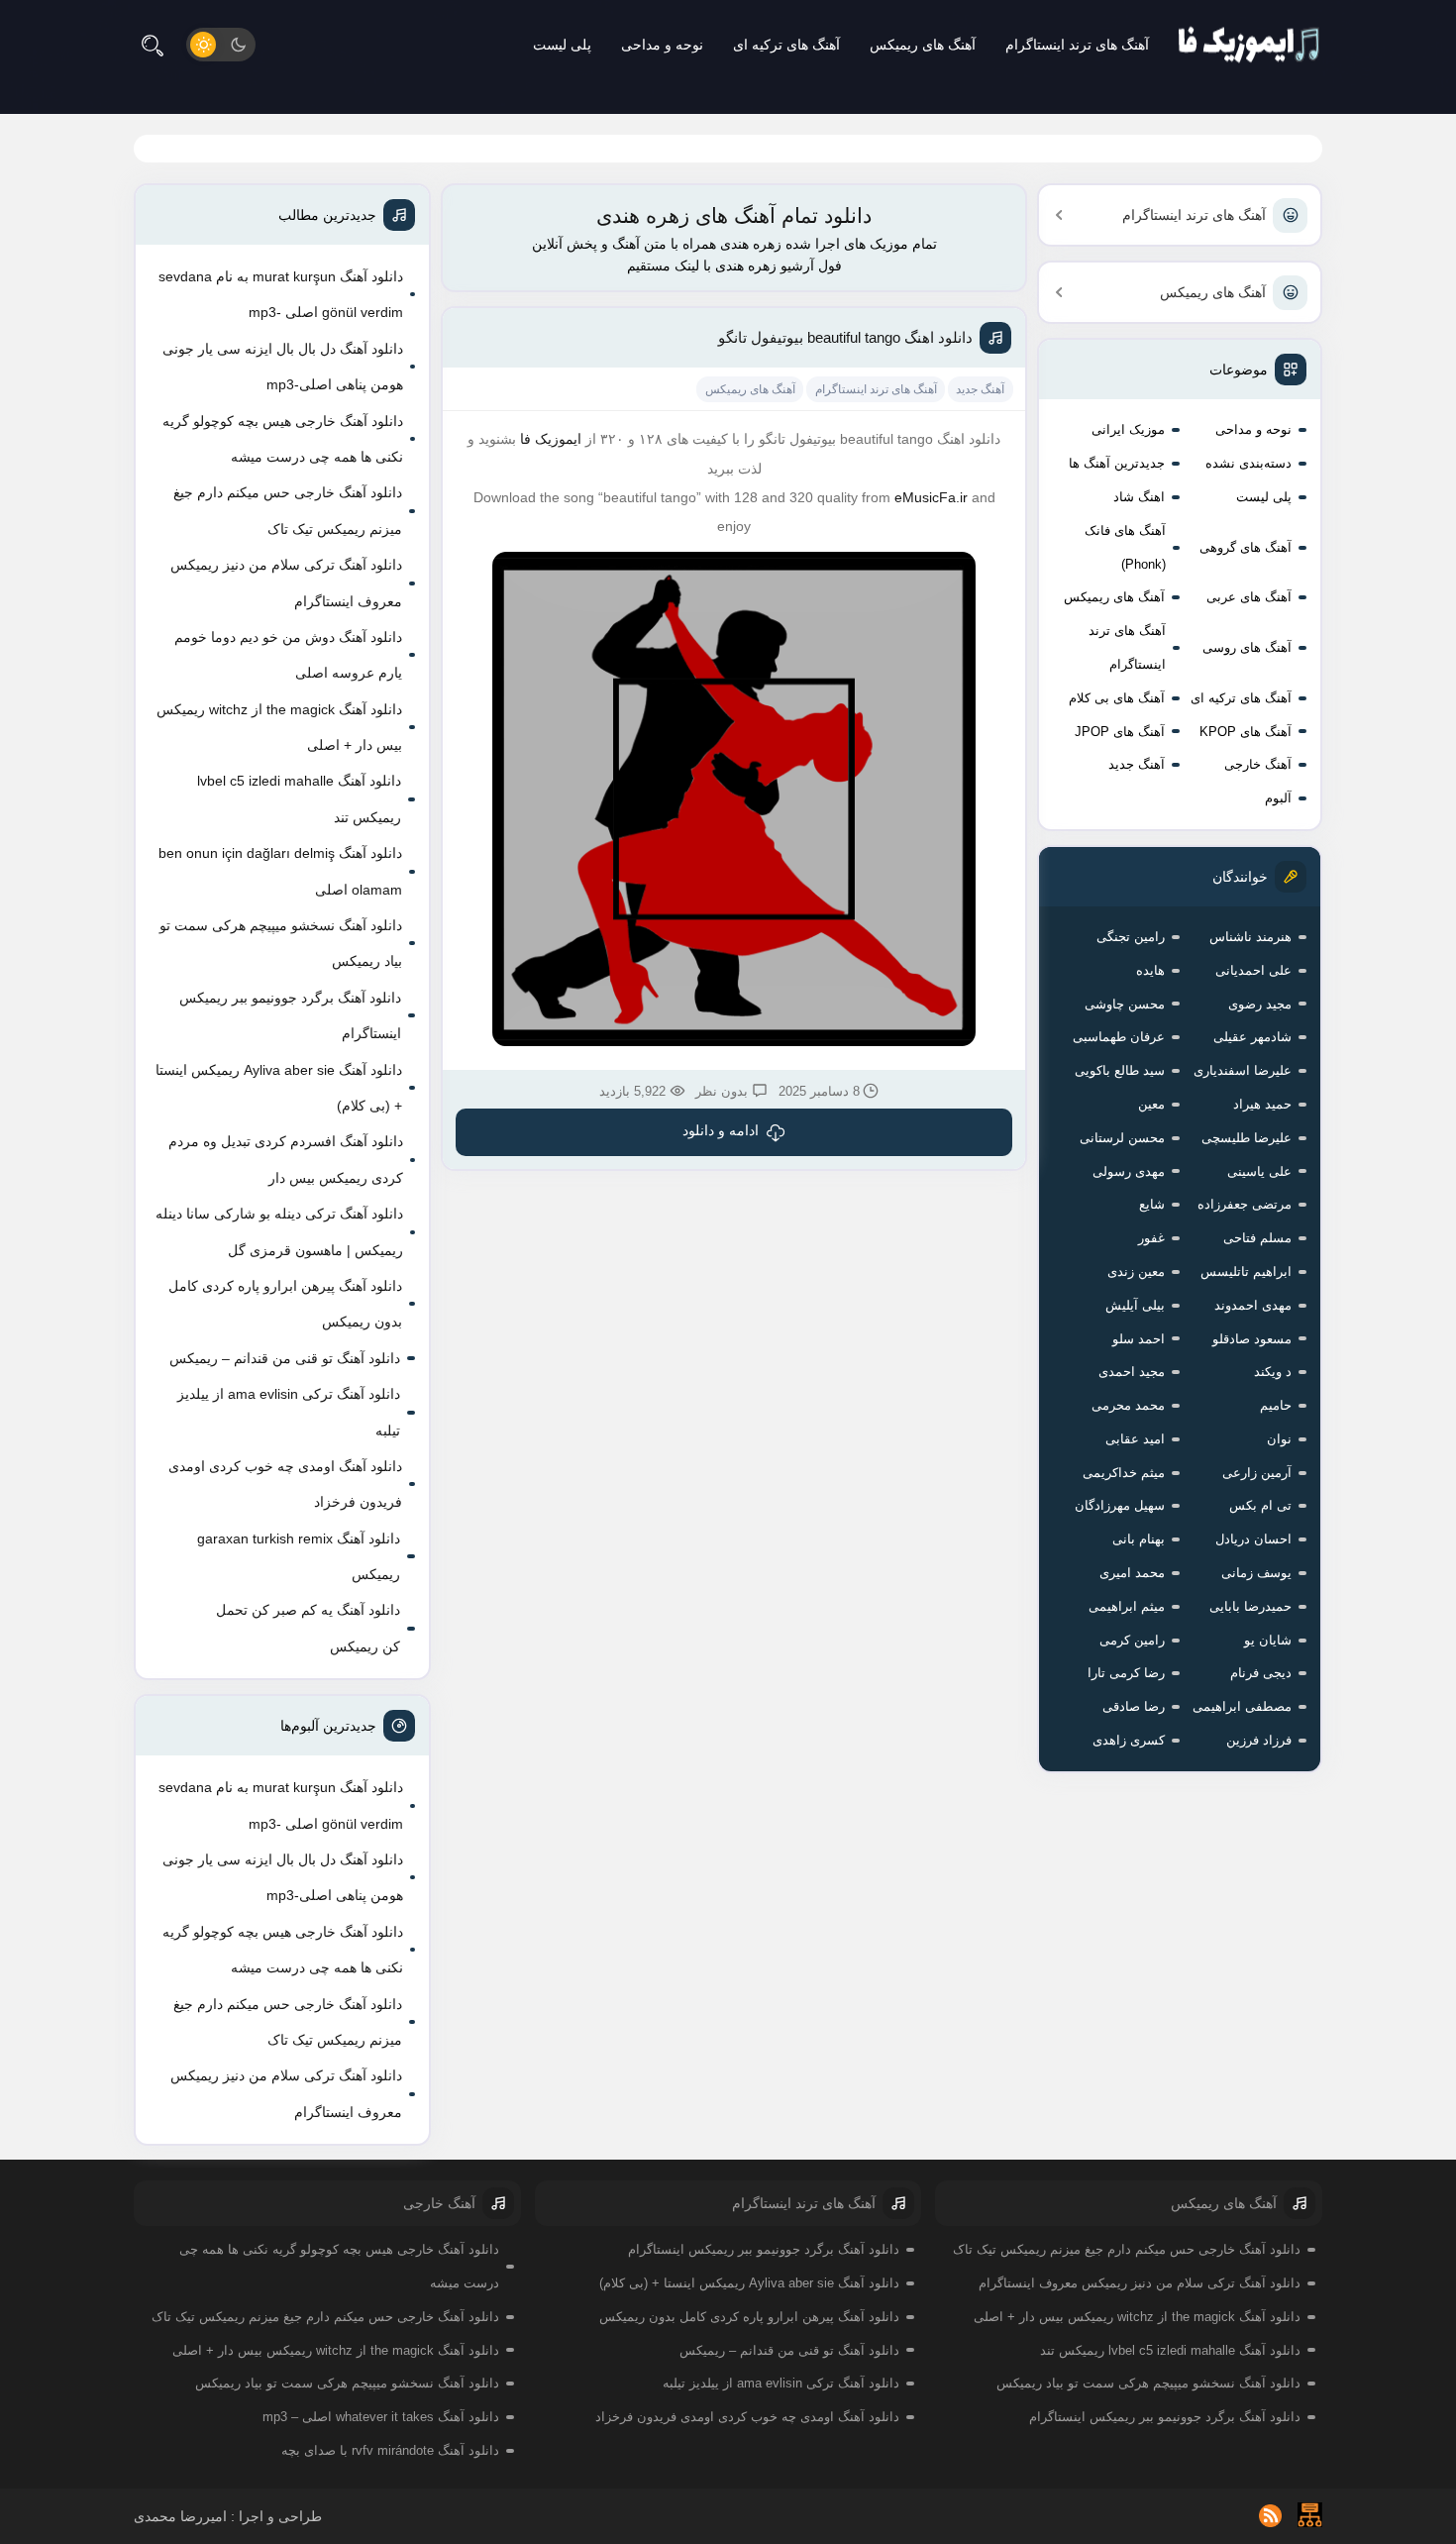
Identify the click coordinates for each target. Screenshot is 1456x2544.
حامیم (1276, 1405)
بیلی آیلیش (1135, 1305)
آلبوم (1278, 798)
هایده (1150, 970)
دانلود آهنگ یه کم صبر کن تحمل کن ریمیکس (308, 1628)
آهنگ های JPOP (1120, 732)
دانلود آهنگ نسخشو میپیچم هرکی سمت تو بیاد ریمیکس (281, 943)
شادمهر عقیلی (1252, 1037)
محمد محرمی (1128, 1405)
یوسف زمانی (1256, 1573)
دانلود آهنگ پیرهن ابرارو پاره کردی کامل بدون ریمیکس (285, 1304)
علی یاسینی (1259, 1171)
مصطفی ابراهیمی (1242, 1706)
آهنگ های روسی (1247, 647)
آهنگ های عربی (1249, 597)
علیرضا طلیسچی (1247, 1138)
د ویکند (1273, 1372)
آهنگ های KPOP (1246, 732)
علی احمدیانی (1253, 970)
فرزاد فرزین (1259, 1740)
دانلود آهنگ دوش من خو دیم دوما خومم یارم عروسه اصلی (288, 655)
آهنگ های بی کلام (1117, 698)
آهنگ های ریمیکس (923, 45)
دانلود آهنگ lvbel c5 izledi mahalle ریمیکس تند (299, 798)
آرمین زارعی (1257, 1473)
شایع (1152, 1204)
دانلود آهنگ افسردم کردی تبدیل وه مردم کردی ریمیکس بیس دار (286, 1159)
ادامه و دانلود (721, 1130)
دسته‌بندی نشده (1248, 463)
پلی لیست (562, 45)
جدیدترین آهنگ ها (1117, 463)
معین (1151, 1104)
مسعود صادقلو (1252, 1339)
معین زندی (1136, 1272)
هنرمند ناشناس (1250, 937)
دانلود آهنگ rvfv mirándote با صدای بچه (390, 2450)
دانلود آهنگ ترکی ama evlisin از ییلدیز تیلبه (289, 1412)
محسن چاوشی (1125, 1004)
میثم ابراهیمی (1127, 1606)
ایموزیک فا (551, 439)
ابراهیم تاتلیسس (1246, 1272)
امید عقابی (1135, 1439)
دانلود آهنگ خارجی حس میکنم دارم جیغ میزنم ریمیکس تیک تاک (288, 510)
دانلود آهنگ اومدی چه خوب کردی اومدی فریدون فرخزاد (285, 1484)
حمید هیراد (1262, 1104)
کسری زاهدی (1129, 1740)
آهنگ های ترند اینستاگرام (1077, 45)
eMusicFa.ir (931, 497)
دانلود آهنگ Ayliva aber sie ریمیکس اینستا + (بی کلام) (279, 1088)
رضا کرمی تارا (1126, 1673)
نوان (1279, 1439)
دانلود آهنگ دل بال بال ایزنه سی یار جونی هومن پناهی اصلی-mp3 (283, 367)
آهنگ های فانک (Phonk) (1125, 547)
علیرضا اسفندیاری (1243, 1070)
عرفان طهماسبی (1119, 1037)
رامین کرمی (1132, 1640)
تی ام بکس (1260, 1505)
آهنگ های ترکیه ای (786, 45)
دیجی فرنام (1261, 1673)
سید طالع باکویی (1120, 1070)
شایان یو (1268, 1640)
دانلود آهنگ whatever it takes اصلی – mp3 (381, 2417)
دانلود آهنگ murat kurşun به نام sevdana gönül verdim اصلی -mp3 (281, 294)
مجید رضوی (1260, 1004)
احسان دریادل (1253, 1539)
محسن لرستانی (1122, 1138)
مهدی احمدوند (1253, 1305)
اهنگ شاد (1139, 497)
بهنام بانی (1139, 1539)
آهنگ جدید (1137, 764)
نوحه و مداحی (662, 45)
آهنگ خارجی (1258, 764)
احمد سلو (1139, 1339)
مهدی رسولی (1129, 1171)
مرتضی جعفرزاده (1245, 1204)
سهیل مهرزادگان (1120, 1505)
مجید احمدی (1132, 1372)
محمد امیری (1132, 1573)
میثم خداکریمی (1124, 1473)
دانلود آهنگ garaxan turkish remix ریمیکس (299, 1556)
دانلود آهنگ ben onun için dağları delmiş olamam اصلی (280, 871)
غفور (1151, 1238)
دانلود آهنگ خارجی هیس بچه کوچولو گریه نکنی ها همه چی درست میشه (283, 439)
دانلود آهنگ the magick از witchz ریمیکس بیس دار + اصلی (279, 727)
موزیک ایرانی (1128, 429)
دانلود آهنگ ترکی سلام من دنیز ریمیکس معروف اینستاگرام (286, 583)
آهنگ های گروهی (1246, 547)
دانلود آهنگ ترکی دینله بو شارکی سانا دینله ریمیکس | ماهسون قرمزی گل (279, 1231)
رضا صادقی (1134, 1706)
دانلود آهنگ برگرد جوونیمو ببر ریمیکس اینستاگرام (290, 1015)
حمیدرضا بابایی (1250, 1606)
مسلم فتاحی (1257, 1238)
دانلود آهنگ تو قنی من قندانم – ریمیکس (285, 1358)
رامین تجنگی (1131, 937)
